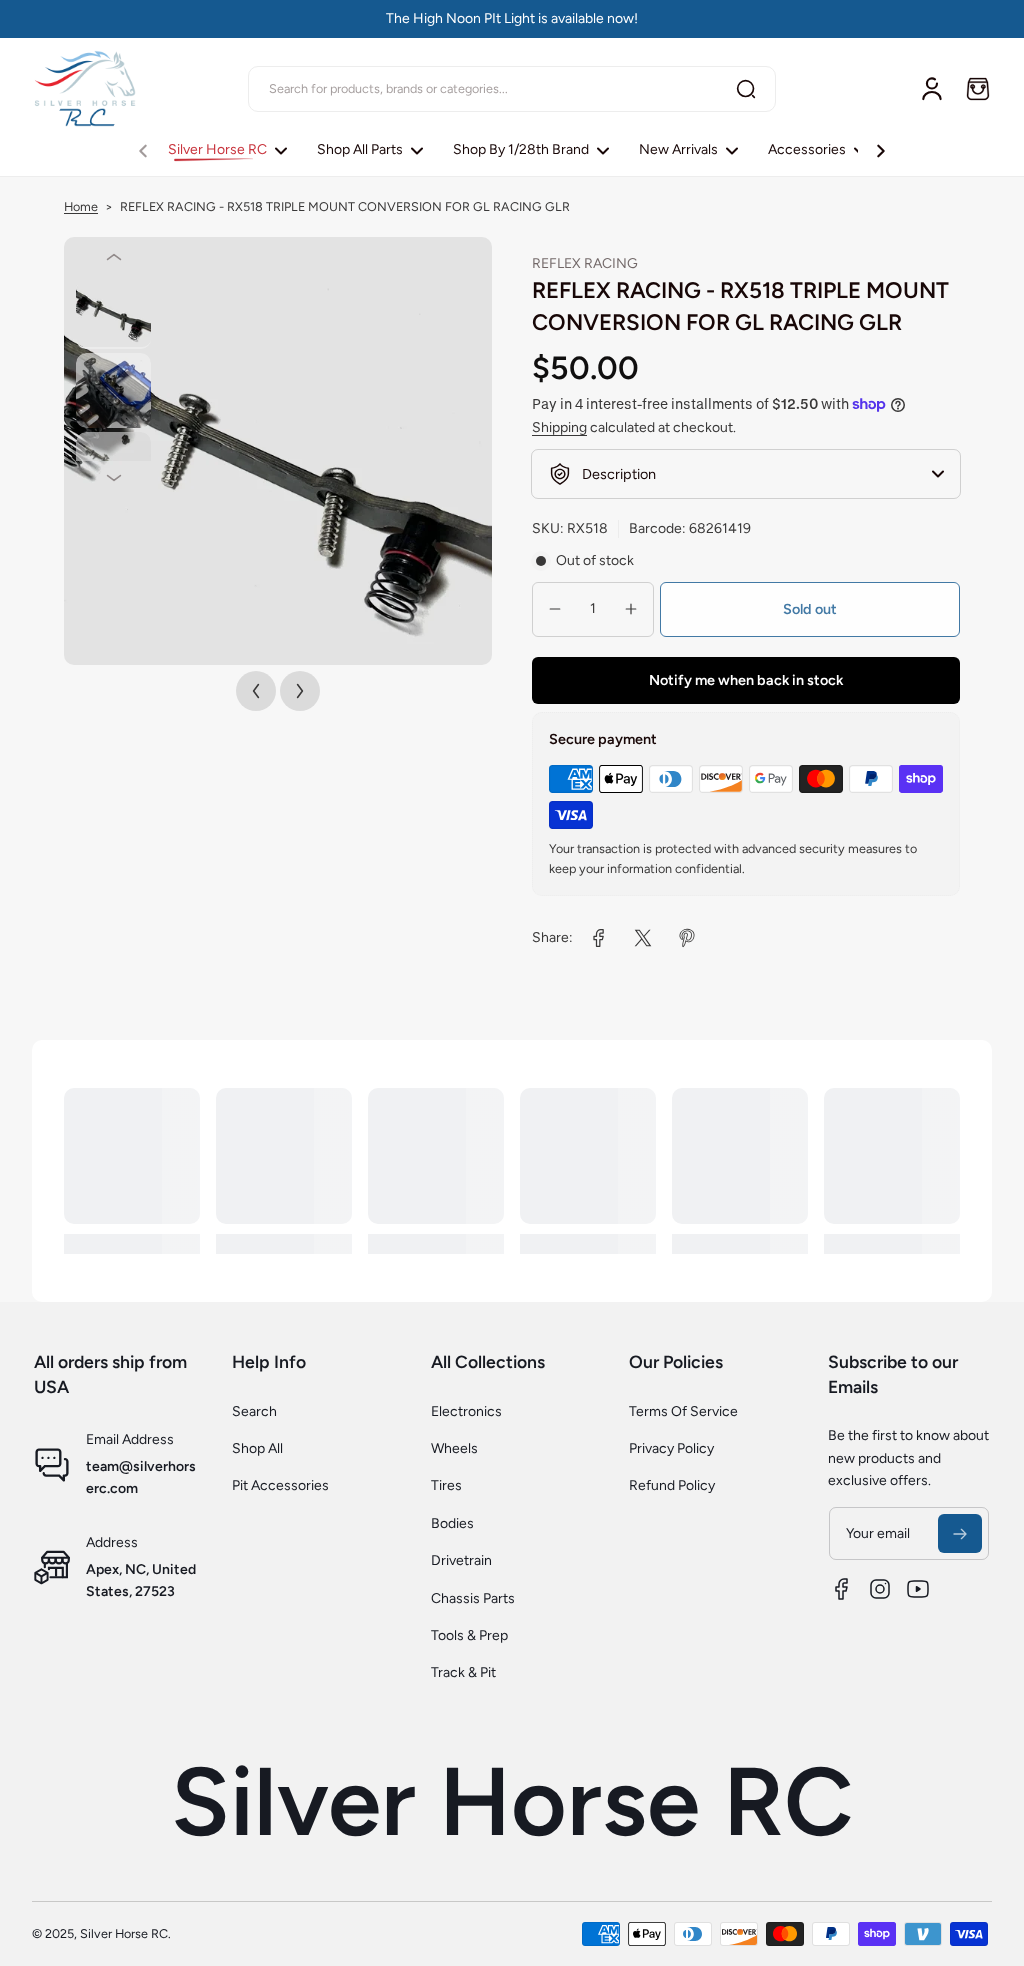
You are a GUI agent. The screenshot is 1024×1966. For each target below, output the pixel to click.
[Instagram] (880, 1589)
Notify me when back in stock (746, 680)
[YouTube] (918, 1589)
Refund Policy (672, 1485)
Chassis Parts (473, 1598)
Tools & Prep (469, 1635)
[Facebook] (842, 1589)
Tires (446, 1485)
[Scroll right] (881, 146)
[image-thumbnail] (113, 311)
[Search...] (746, 89)
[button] (978, 89)
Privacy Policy (671, 1448)
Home (81, 206)
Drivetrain (461, 1560)
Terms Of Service (683, 1411)
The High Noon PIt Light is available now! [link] (512, 18)
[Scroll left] (143, 146)
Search (254, 1411)
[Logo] (87, 88)
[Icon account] (932, 89)
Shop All (257, 1448)
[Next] (113, 478)
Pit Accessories (280, 1485)
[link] (599, 938)
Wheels (454, 1448)
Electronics (466, 1411)
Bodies (452, 1523)
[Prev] (113, 256)
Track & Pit (463, 1672)
